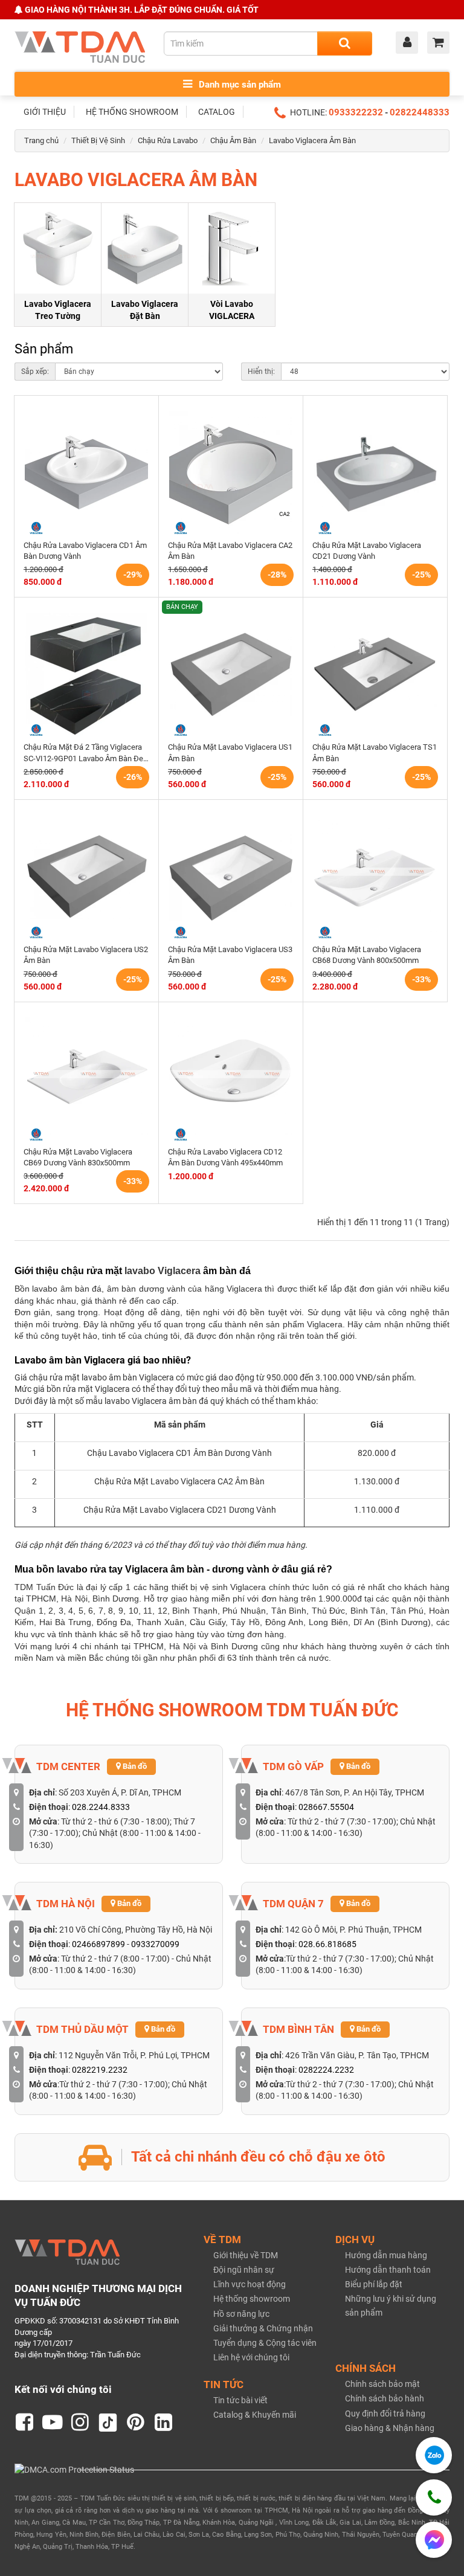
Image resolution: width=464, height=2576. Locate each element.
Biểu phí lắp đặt (374, 2284)
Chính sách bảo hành (385, 2398)
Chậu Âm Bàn (233, 140)
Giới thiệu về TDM (246, 2255)
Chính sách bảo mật (382, 2384)
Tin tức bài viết (240, 2400)
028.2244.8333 (101, 1807)
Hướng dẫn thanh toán (388, 2270)
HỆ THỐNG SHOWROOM (132, 112)
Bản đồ (134, 1766)
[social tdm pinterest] (136, 2423)
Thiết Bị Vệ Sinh (98, 140)
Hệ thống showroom (252, 2299)
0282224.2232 (326, 2070)
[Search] (345, 43)
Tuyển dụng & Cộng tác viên (265, 2343)
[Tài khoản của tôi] (410, 43)
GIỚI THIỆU (45, 112)
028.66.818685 (327, 1944)
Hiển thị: (261, 372)
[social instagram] (80, 2423)
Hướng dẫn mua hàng (386, 2255)
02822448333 (420, 112)
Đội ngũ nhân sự (244, 2270)
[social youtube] (53, 2423)
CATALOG (217, 112)
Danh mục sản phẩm (239, 85)
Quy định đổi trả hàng (385, 2413)
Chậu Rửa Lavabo (168, 140)
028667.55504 (326, 1807)
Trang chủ (41, 140)
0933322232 (356, 112)
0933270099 (155, 1944)
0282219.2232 (100, 2070)
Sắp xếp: (35, 372)
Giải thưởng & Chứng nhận (263, 2328)
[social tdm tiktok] (108, 2423)
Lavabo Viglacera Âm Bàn (312, 140)
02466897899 (98, 1944)
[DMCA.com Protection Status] (74, 2469)
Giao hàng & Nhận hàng (390, 2428)
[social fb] (25, 2423)
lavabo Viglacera (163, 1271)
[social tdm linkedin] (164, 2423)
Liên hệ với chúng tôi (251, 2357)
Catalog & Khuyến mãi (255, 2415)
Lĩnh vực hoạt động (250, 2284)
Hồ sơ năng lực (241, 2314)
